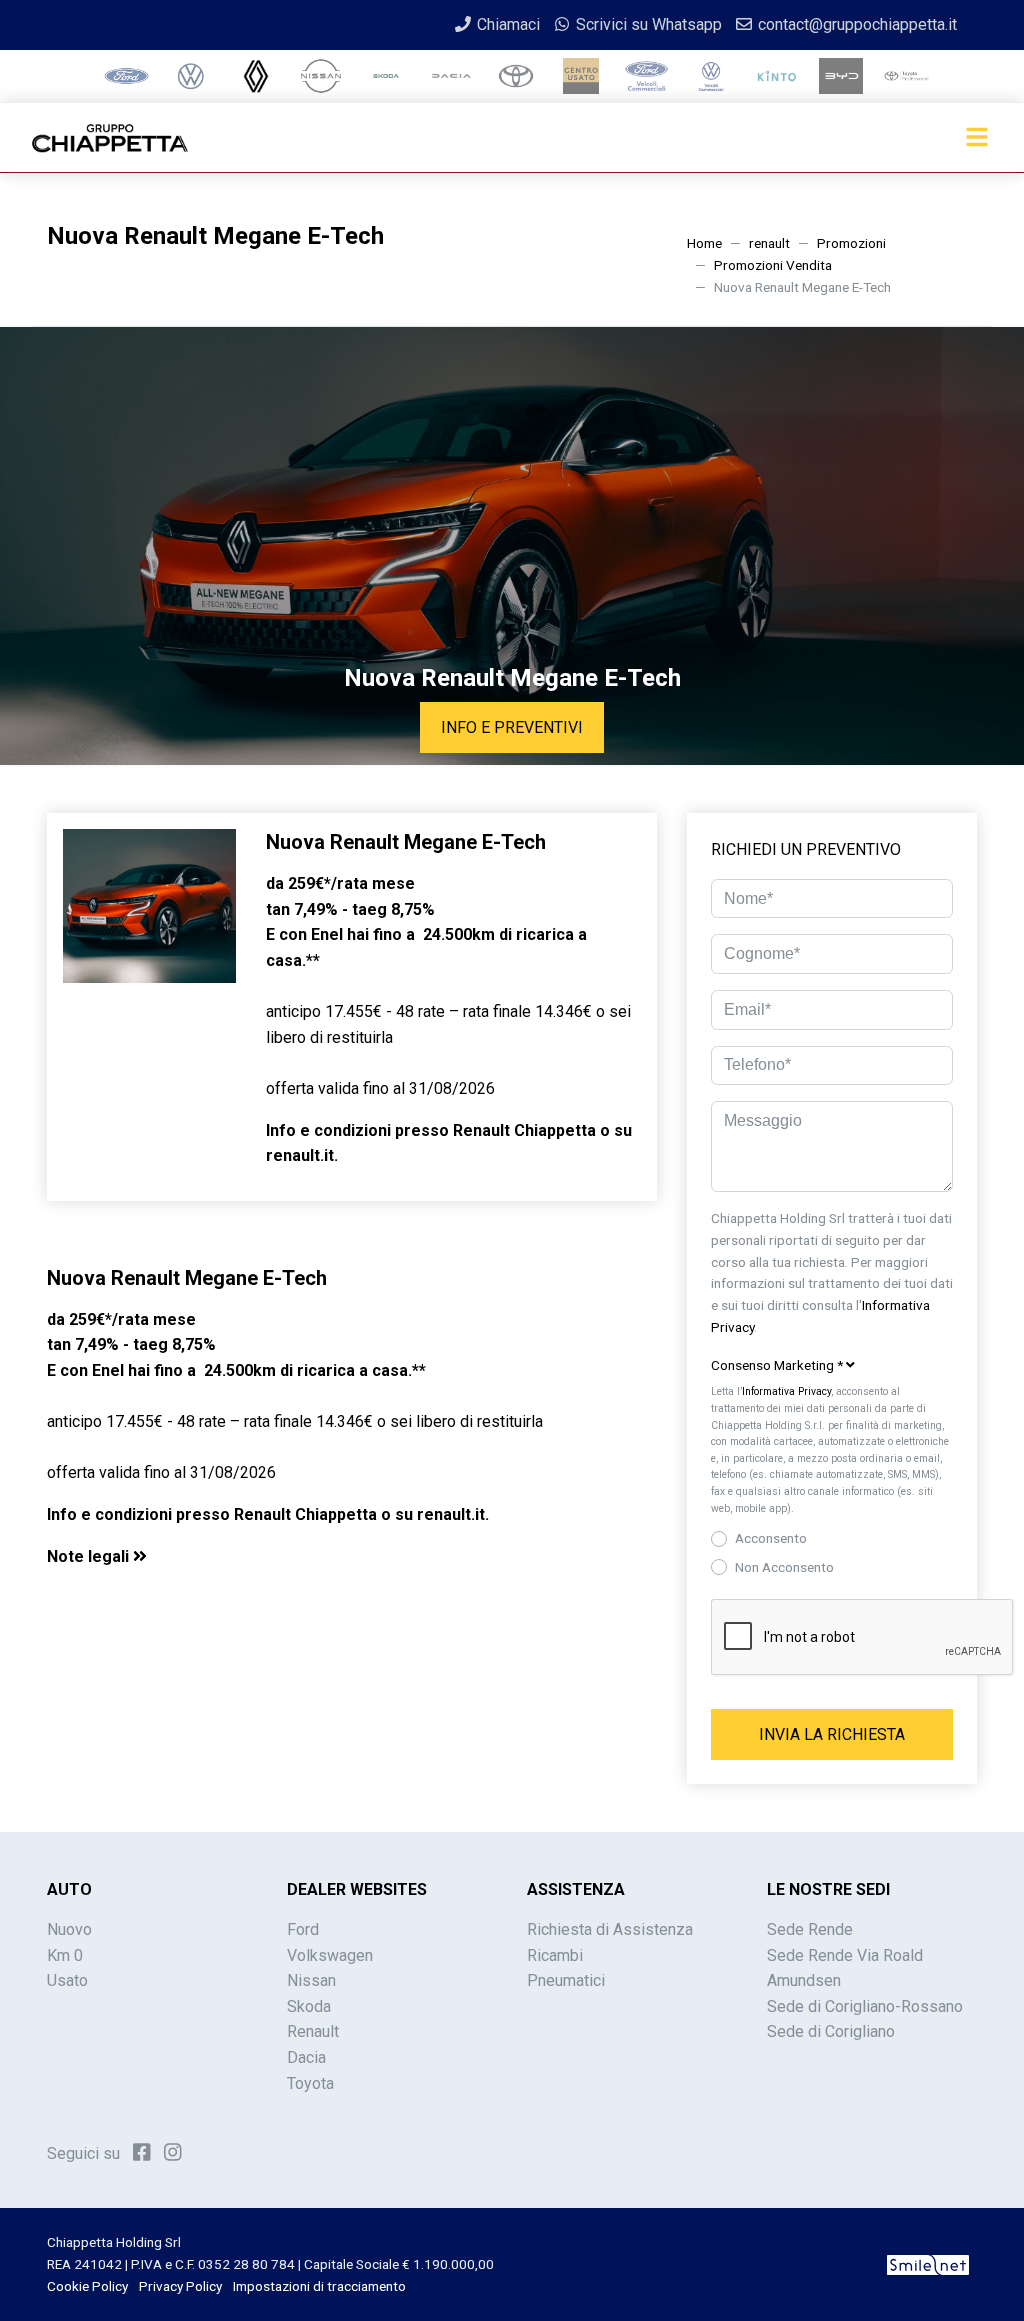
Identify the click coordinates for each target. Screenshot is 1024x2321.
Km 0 (65, 1955)
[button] (352, 1557)
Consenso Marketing (777, 1365)
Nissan (311, 1980)
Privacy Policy (180, 2286)
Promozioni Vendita (773, 265)
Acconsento (771, 1538)
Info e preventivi (512, 727)
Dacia (306, 2057)
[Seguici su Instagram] (173, 2152)
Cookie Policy (87, 2286)
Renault (313, 2031)
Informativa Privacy (786, 1391)
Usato (67, 1980)
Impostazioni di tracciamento (319, 2286)
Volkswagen (330, 1955)
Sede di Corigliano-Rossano (865, 2006)
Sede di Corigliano (831, 2031)
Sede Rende (810, 1929)
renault (769, 243)
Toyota (310, 2083)
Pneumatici (566, 1980)
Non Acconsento (784, 1567)
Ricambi (555, 1955)
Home (704, 243)
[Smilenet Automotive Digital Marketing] (928, 2264)
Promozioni (851, 243)
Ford (303, 1929)
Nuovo (69, 1929)
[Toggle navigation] (977, 138)
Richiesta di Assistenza (610, 1929)
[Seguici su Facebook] (142, 2152)
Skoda (309, 2006)
